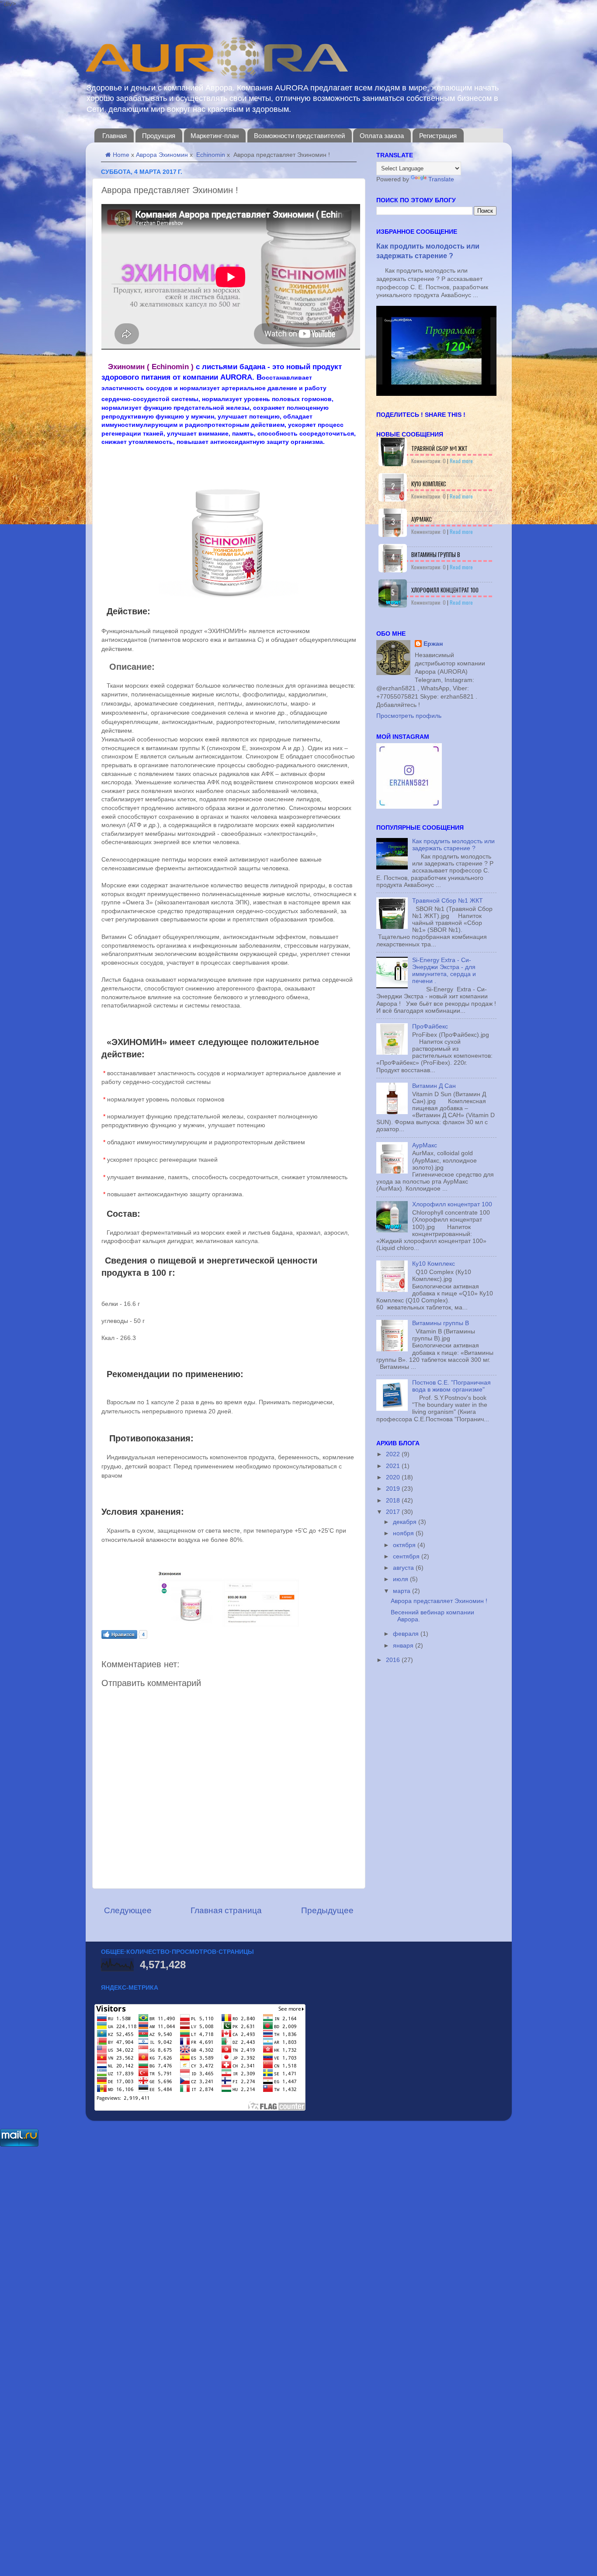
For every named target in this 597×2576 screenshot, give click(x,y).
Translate (441, 179)
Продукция (159, 136)
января (404, 1646)
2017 (394, 1512)
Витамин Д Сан (434, 1086)
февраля (407, 1634)
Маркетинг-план (215, 136)
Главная (115, 136)
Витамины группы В (436, 554)
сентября (407, 1556)
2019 (394, 1489)
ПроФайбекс (430, 1027)
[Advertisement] (262, 2279)
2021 (394, 1466)
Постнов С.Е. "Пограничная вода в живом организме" (451, 1386)
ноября (404, 1533)
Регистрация (438, 136)
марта (403, 1591)
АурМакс (422, 519)
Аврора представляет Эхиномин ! (439, 1601)
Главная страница (226, 1910)
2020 (394, 1477)
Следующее (128, 1910)
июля (401, 1579)
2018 (394, 1501)
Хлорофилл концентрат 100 (445, 590)
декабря (406, 1522)
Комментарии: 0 (429, 461)
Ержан (433, 644)
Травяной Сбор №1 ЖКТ (439, 448)
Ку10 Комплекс (429, 484)
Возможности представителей (299, 136)
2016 (394, 1660)
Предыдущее (327, 1910)
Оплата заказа (382, 136)
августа (404, 1568)
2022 (394, 1454)
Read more (461, 461)
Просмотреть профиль (409, 716)
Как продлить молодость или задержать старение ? (453, 845)
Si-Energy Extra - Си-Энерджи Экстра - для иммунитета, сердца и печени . (444, 971)
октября (405, 1545)
